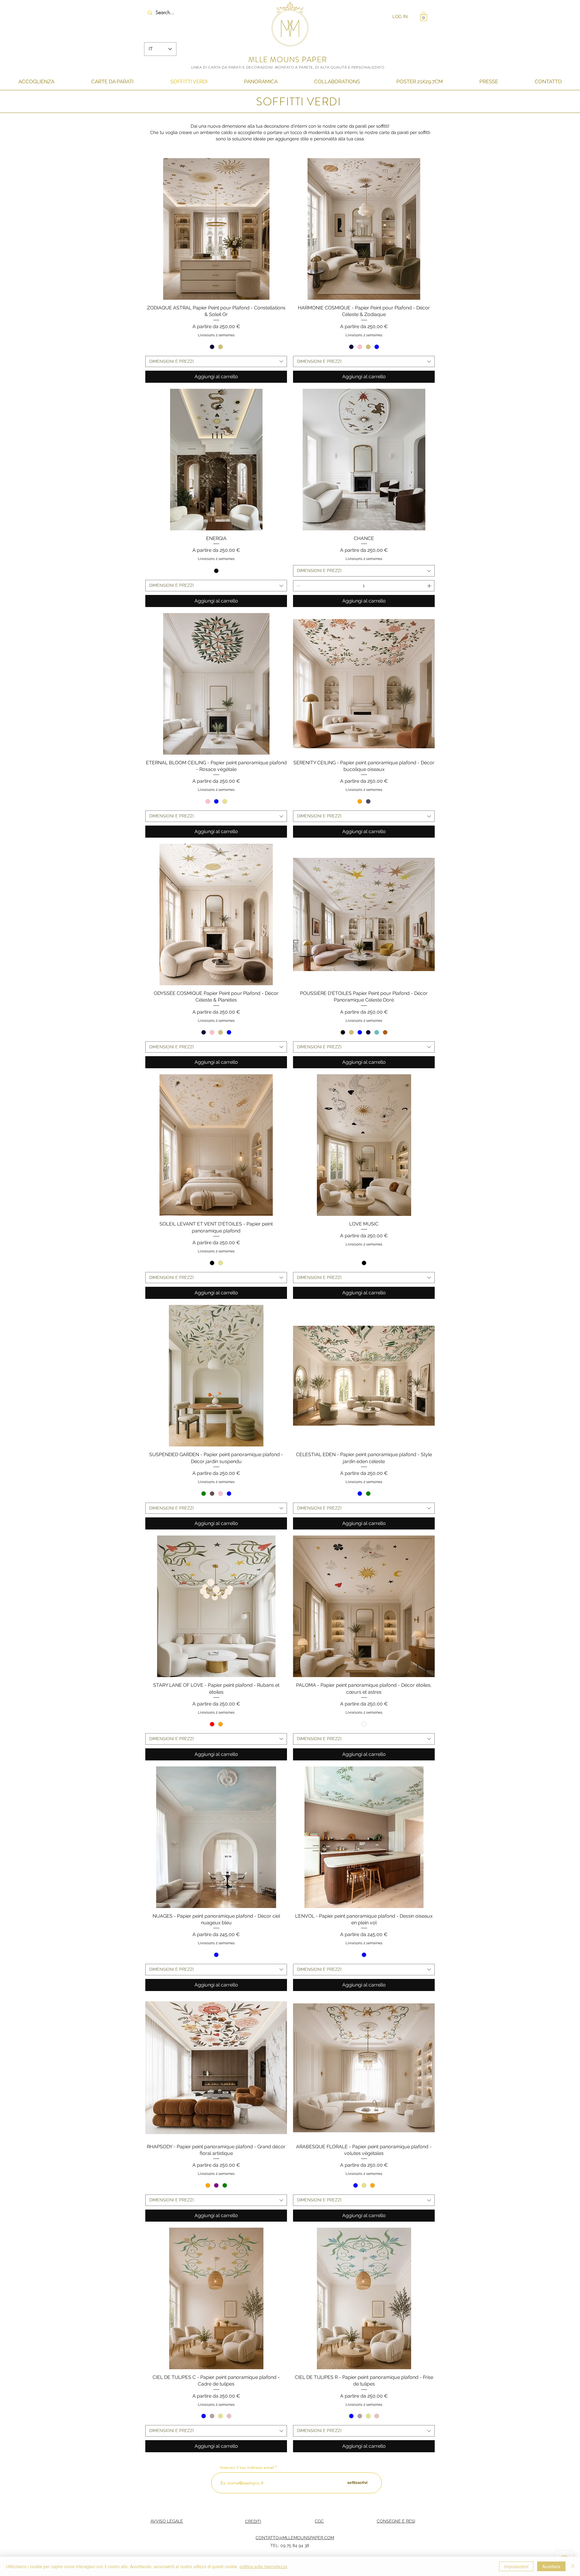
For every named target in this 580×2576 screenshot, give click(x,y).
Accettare (551, 2566)
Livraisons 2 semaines (216, 335)
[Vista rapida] (216, 229)
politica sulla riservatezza (263, 2566)
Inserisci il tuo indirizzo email (247, 2467)
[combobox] (216, 362)
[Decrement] (298, 586)
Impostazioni (516, 2566)
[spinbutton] (364, 586)
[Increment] (430, 586)
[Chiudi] (573, 2566)
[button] (424, 17)
